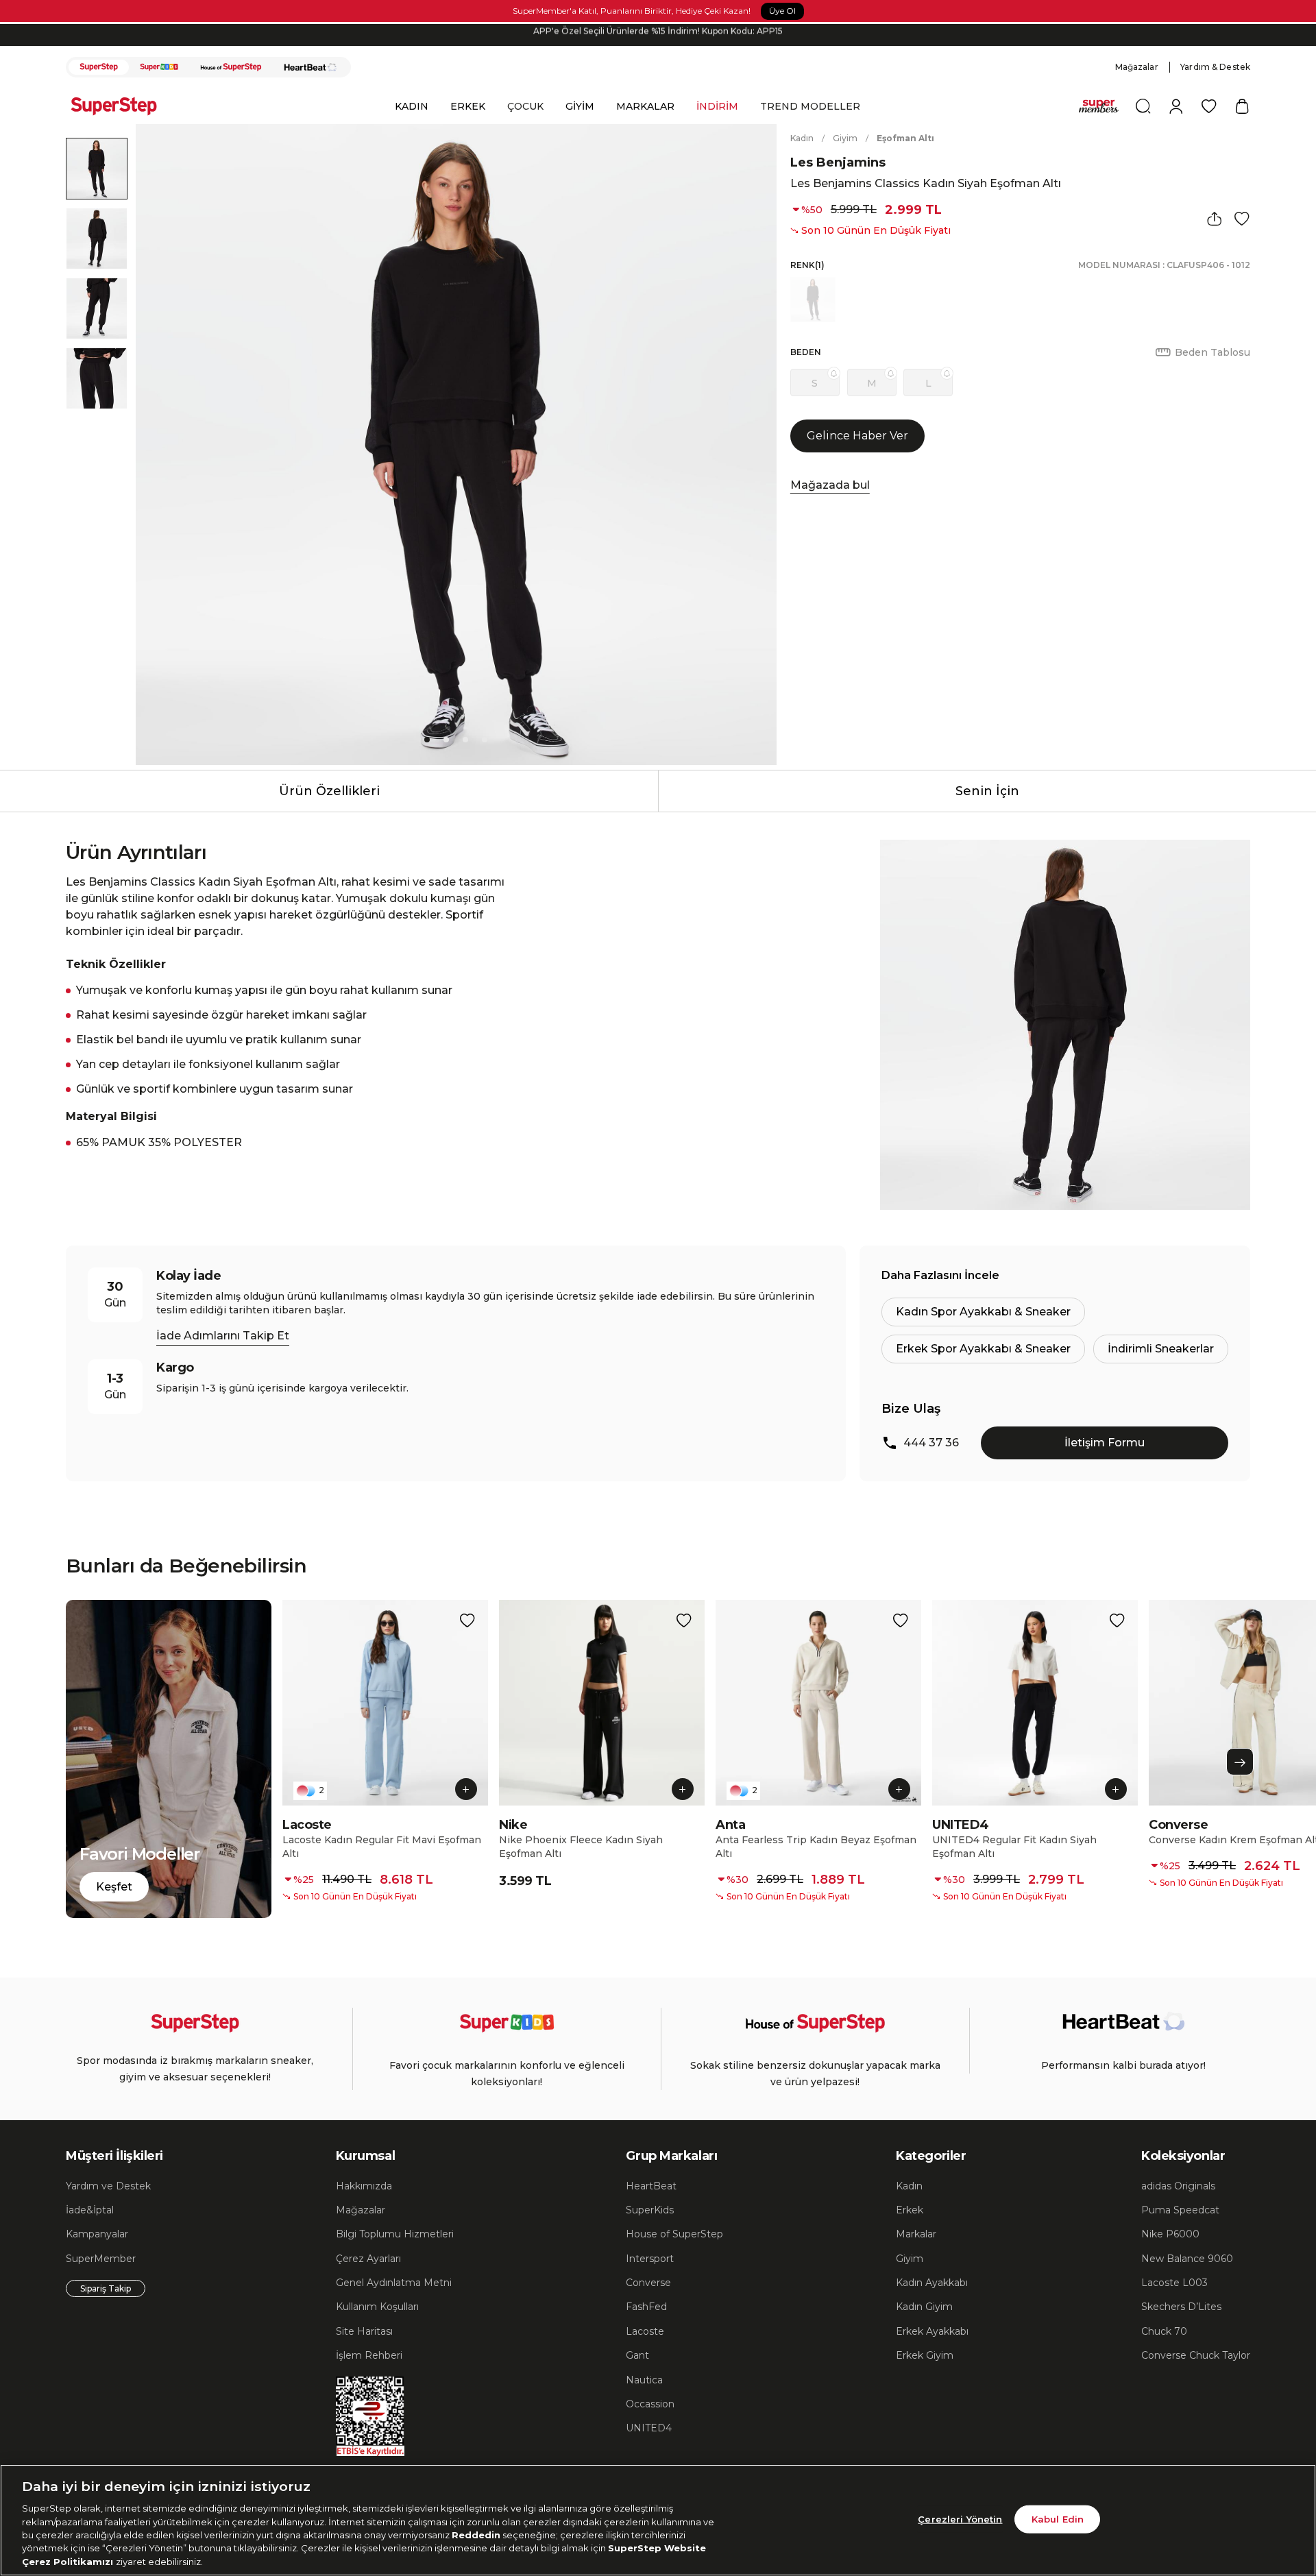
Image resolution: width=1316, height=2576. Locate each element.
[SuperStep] (99, 67)
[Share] (1215, 219)
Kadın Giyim (924, 2307)
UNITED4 (649, 2428)
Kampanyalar (97, 2234)
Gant (637, 2355)
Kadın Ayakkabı (932, 2283)
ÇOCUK (525, 106)
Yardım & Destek (1215, 67)
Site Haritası (364, 2331)
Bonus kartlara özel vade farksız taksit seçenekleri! (658, 35)
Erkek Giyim (925, 2355)
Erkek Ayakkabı (932, 2331)
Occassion (650, 2404)
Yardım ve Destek (108, 2186)
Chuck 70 (1164, 2331)
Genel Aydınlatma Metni (394, 2283)
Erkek (910, 2210)
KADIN (412, 106)
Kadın (802, 138)
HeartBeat (651, 2186)
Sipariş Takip (106, 2288)
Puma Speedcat (1180, 2210)
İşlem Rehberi (369, 2355)
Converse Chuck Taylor (1196, 2355)
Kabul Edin (1058, 2518)
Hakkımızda (364, 2186)
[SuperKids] (159, 67)
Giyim (845, 138)
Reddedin (476, 2535)
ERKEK (468, 106)
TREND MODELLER (810, 106)
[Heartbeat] (310, 67)
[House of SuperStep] (231, 67)
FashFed (646, 2307)
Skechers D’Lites (1181, 2307)
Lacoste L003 (1174, 2283)
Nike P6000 (1170, 2234)
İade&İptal (90, 2210)
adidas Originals (1178, 2186)
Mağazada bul (830, 485)
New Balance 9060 (1187, 2259)
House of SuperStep (674, 2234)
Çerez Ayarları (368, 2259)
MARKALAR (645, 106)
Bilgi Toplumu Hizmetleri (395, 2234)
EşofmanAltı (905, 138)
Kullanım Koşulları (377, 2307)
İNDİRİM (717, 106)
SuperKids (650, 2210)
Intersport (650, 2259)
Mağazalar (1137, 67)
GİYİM (580, 106)
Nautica (644, 2380)
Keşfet (114, 1887)
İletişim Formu (1105, 1443)
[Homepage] (121, 106)
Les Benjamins (838, 162)
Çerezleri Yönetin (960, 2518)
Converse (648, 2283)
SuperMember (101, 2259)
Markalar (916, 2234)
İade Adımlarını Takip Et (223, 1336)
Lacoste (645, 2331)
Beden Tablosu (1213, 352)
